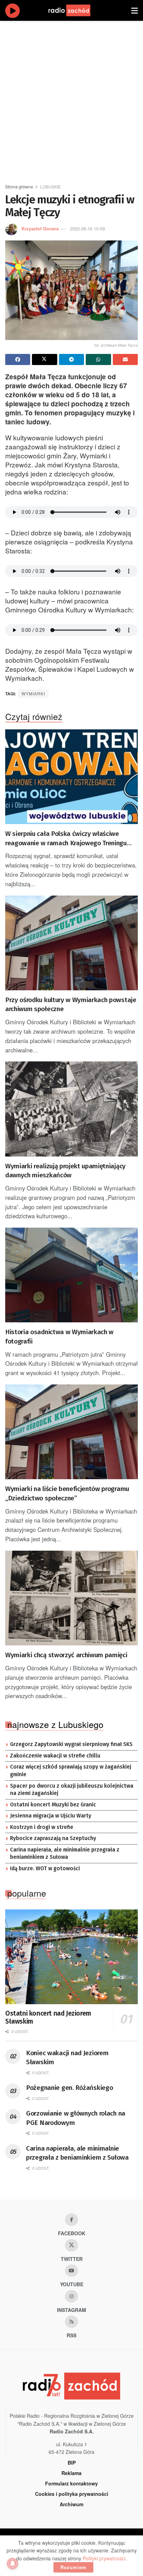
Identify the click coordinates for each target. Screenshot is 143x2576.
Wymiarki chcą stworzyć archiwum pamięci (66, 1655)
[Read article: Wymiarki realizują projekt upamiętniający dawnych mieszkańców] (71, 1109)
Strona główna (19, 187)
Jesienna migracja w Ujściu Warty (51, 1816)
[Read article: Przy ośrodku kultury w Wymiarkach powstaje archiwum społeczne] (71, 943)
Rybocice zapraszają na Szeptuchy (53, 1838)
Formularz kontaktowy (71, 2483)
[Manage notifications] (12, 2564)
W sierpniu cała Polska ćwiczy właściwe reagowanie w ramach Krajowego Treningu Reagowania (66, 839)
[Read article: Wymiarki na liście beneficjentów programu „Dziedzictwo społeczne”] (71, 1432)
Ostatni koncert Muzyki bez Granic (53, 1805)
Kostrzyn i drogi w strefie (42, 1827)
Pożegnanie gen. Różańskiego (69, 2088)
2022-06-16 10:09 (87, 228)
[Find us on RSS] (71, 2322)
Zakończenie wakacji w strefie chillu (55, 1756)
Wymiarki (33, 693)
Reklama (71, 2473)
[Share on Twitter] (44, 359)
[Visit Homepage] (76, 10)
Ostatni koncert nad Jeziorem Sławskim (48, 2018)
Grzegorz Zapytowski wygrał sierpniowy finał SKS (71, 1744)
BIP (72, 2463)
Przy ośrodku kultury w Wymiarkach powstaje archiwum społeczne (71, 1005)
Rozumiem (73, 2567)
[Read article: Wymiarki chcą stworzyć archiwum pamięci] (71, 1598)
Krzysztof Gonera (40, 228)
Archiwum (71, 2504)
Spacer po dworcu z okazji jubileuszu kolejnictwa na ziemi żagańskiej (72, 1790)
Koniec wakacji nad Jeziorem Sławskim (67, 2058)
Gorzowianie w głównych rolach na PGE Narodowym (76, 2118)
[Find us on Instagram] (71, 2296)
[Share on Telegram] (71, 359)
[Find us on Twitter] (71, 2245)
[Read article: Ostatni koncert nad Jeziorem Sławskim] (71, 1957)
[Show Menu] (134, 10)
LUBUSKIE (50, 187)
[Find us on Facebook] (71, 2220)
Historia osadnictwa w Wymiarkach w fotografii (59, 1337)
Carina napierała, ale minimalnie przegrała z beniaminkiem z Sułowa (65, 1854)
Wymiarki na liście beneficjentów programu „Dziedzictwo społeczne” (67, 1493)
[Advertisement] (71, 99)
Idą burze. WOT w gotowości (45, 1869)
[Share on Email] (125, 359)
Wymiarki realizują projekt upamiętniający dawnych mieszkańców (65, 1171)
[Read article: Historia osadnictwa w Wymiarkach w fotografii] (71, 1275)
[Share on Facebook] (18, 359)
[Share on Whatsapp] (98, 359)
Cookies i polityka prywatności (72, 2494)
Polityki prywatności (104, 2558)
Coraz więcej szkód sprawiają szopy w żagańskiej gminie (71, 1771)
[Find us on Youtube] (71, 2271)
